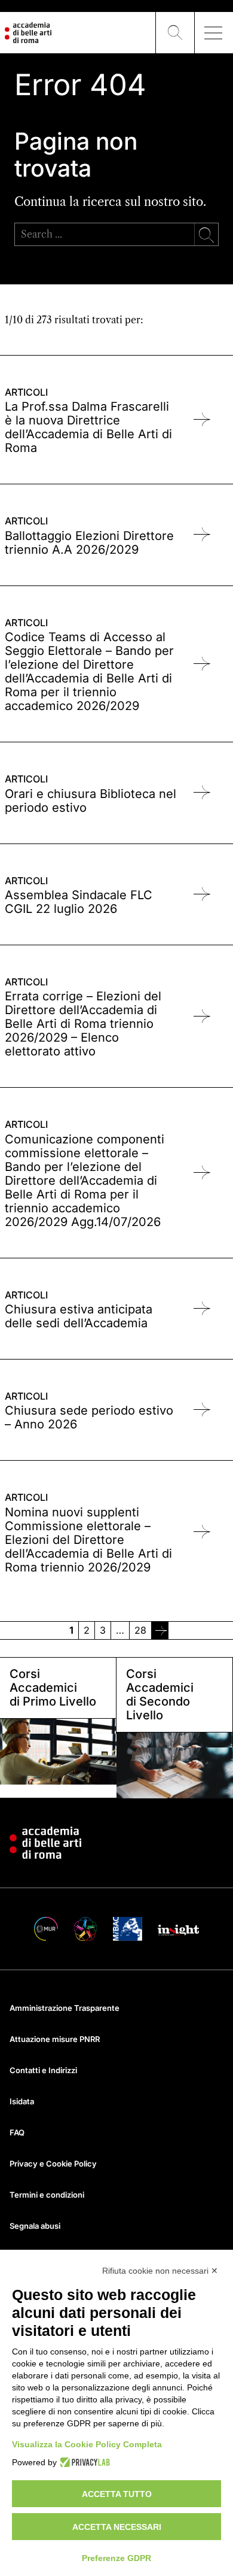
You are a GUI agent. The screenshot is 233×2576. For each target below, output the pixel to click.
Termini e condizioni (47, 2195)
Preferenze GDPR (116, 2558)
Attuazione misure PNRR (55, 2039)
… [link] (120, 1630)
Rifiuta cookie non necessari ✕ (160, 2271)
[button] (175, 33)
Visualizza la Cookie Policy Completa (87, 2444)
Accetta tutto (117, 2494)
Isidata (22, 2101)
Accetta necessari (117, 2527)
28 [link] (140, 1630)
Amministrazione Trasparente (65, 2008)
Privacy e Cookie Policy (53, 2164)
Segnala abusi (35, 2226)
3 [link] (103, 1630)
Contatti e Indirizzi (43, 2070)
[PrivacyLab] (83, 2462)
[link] (160, 1630)
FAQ (17, 2132)
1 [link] (71, 1630)
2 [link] (87, 1630)
